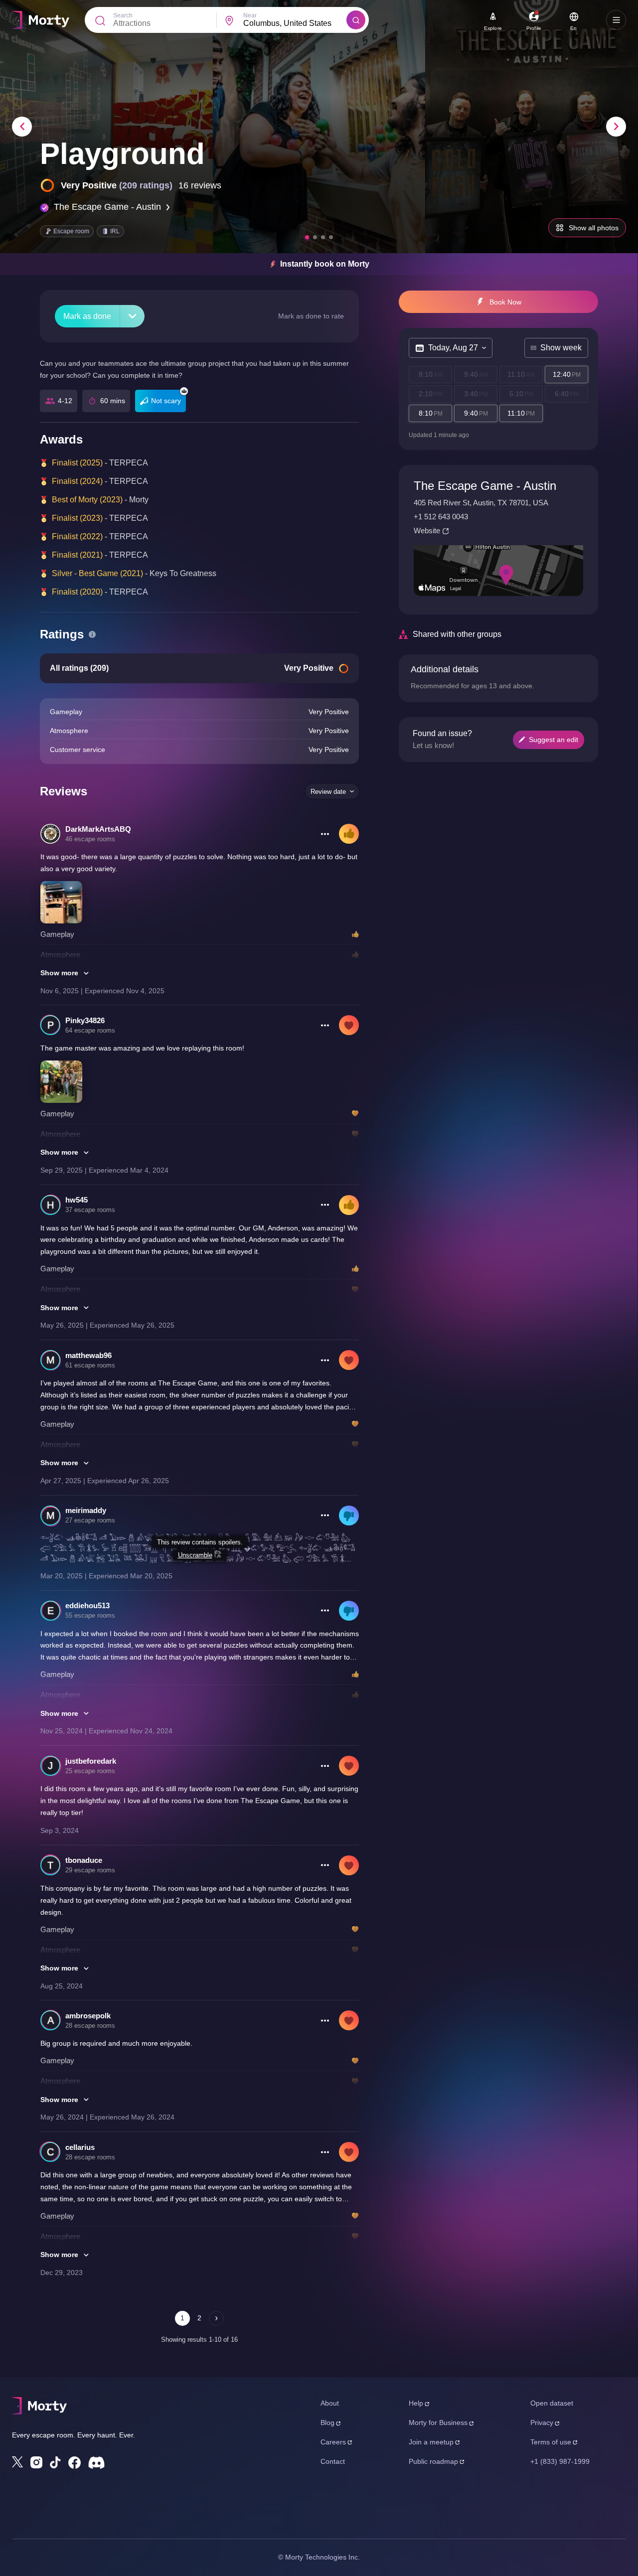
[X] (17, 2462)
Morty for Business (438, 2423)
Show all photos (594, 228)
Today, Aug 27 (453, 348)
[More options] (325, 834)
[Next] (616, 127)
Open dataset (552, 2403)
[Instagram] (36, 2462)
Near (250, 15)
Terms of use (551, 2442)
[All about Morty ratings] (92, 634)
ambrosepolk (88, 2016)
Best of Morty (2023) (87, 500)
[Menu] (616, 20)
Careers (333, 2442)
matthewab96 (88, 1355)
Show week (561, 348)
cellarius (80, 2147)
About (330, 2403)
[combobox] (295, 23)
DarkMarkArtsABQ (98, 829)
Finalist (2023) (77, 518)
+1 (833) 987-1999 (560, 2461)
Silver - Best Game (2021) (97, 573)
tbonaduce (84, 1860)
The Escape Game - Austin (107, 207)
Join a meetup (431, 2442)
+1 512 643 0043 (441, 517)
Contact (333, 2461)
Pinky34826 (85, 1020)
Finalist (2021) (77, 555)
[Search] (356, 20)
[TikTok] (55, 2463)
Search (123, 15)
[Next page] (216, 2318)
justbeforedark (91, 1761)
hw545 (77, 1200)
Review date (328, 792)
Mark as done (87, 316)
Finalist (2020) (77, 592)
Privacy (542, 2423)
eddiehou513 (87, 1605)
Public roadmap (433, 2461)
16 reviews (200, 185)
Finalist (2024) (77, 481)
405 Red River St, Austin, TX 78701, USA (481, 503)
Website (427, 530)
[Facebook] (75, 2463)
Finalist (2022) (77, 536)
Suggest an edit (554, 740)
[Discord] (96, 2463)
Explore (493, 28)
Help (416, 2403)
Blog (327, 2423)
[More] (132, 316)
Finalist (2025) (77, 463)
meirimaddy (86, 1510)
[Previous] (22, 127)
